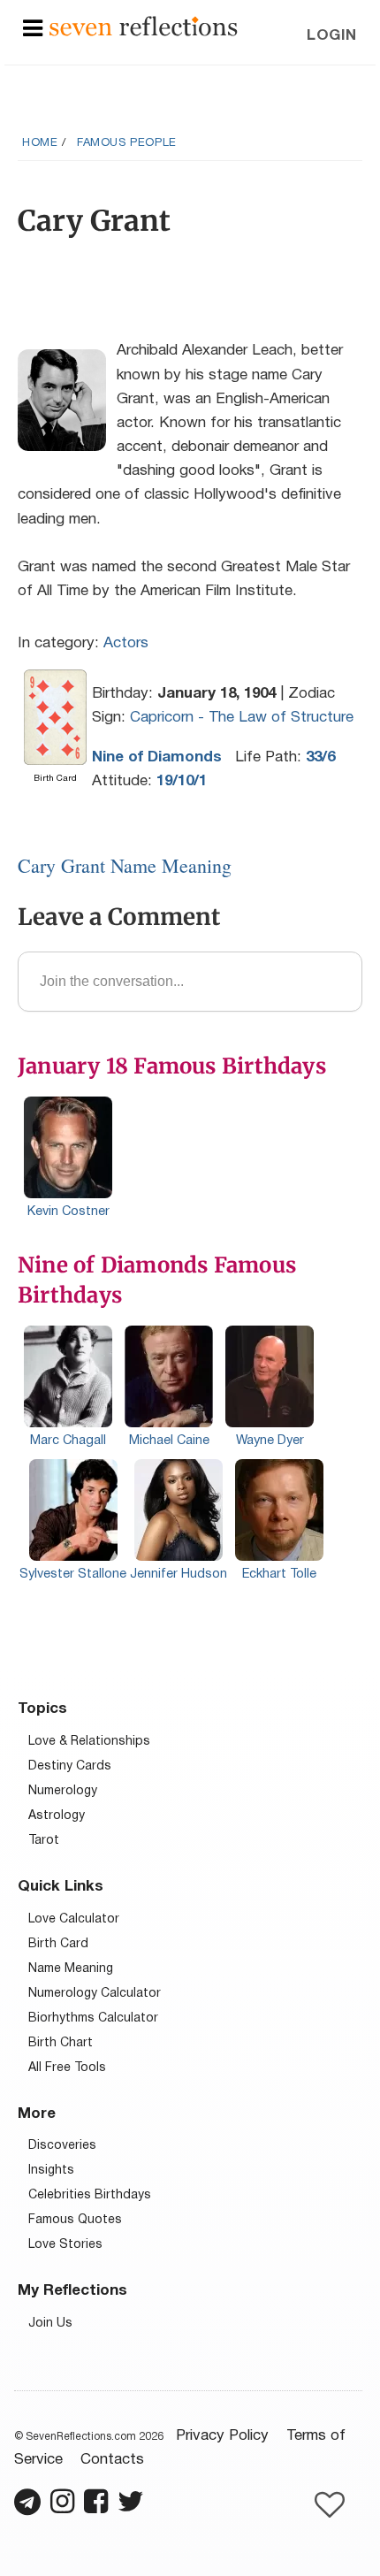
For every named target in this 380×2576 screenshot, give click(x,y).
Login (332, 36)
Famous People (127, 143)
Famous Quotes (75, 2220)
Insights (51, 2171)
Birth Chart (61, 2043)
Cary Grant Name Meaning (125, 865)
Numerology (63, 1791)
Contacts (112, 2460)
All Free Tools (67, 2068)
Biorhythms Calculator (93, 2018)
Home (40, 143)
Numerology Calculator (95, 1994)
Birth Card (58, 1944)
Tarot (44, 1841)
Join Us (50, 2324)
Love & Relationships (89, 1742)
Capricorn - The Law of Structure (242, 718)
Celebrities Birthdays (90, 2195)
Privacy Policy (222, 2436)
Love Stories (65, 2245)
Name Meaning (71, 1969)
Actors (126, 643)
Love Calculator (74, 1919)
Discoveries (62, 2146)
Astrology (57, 1816)
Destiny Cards (70, 1766)
